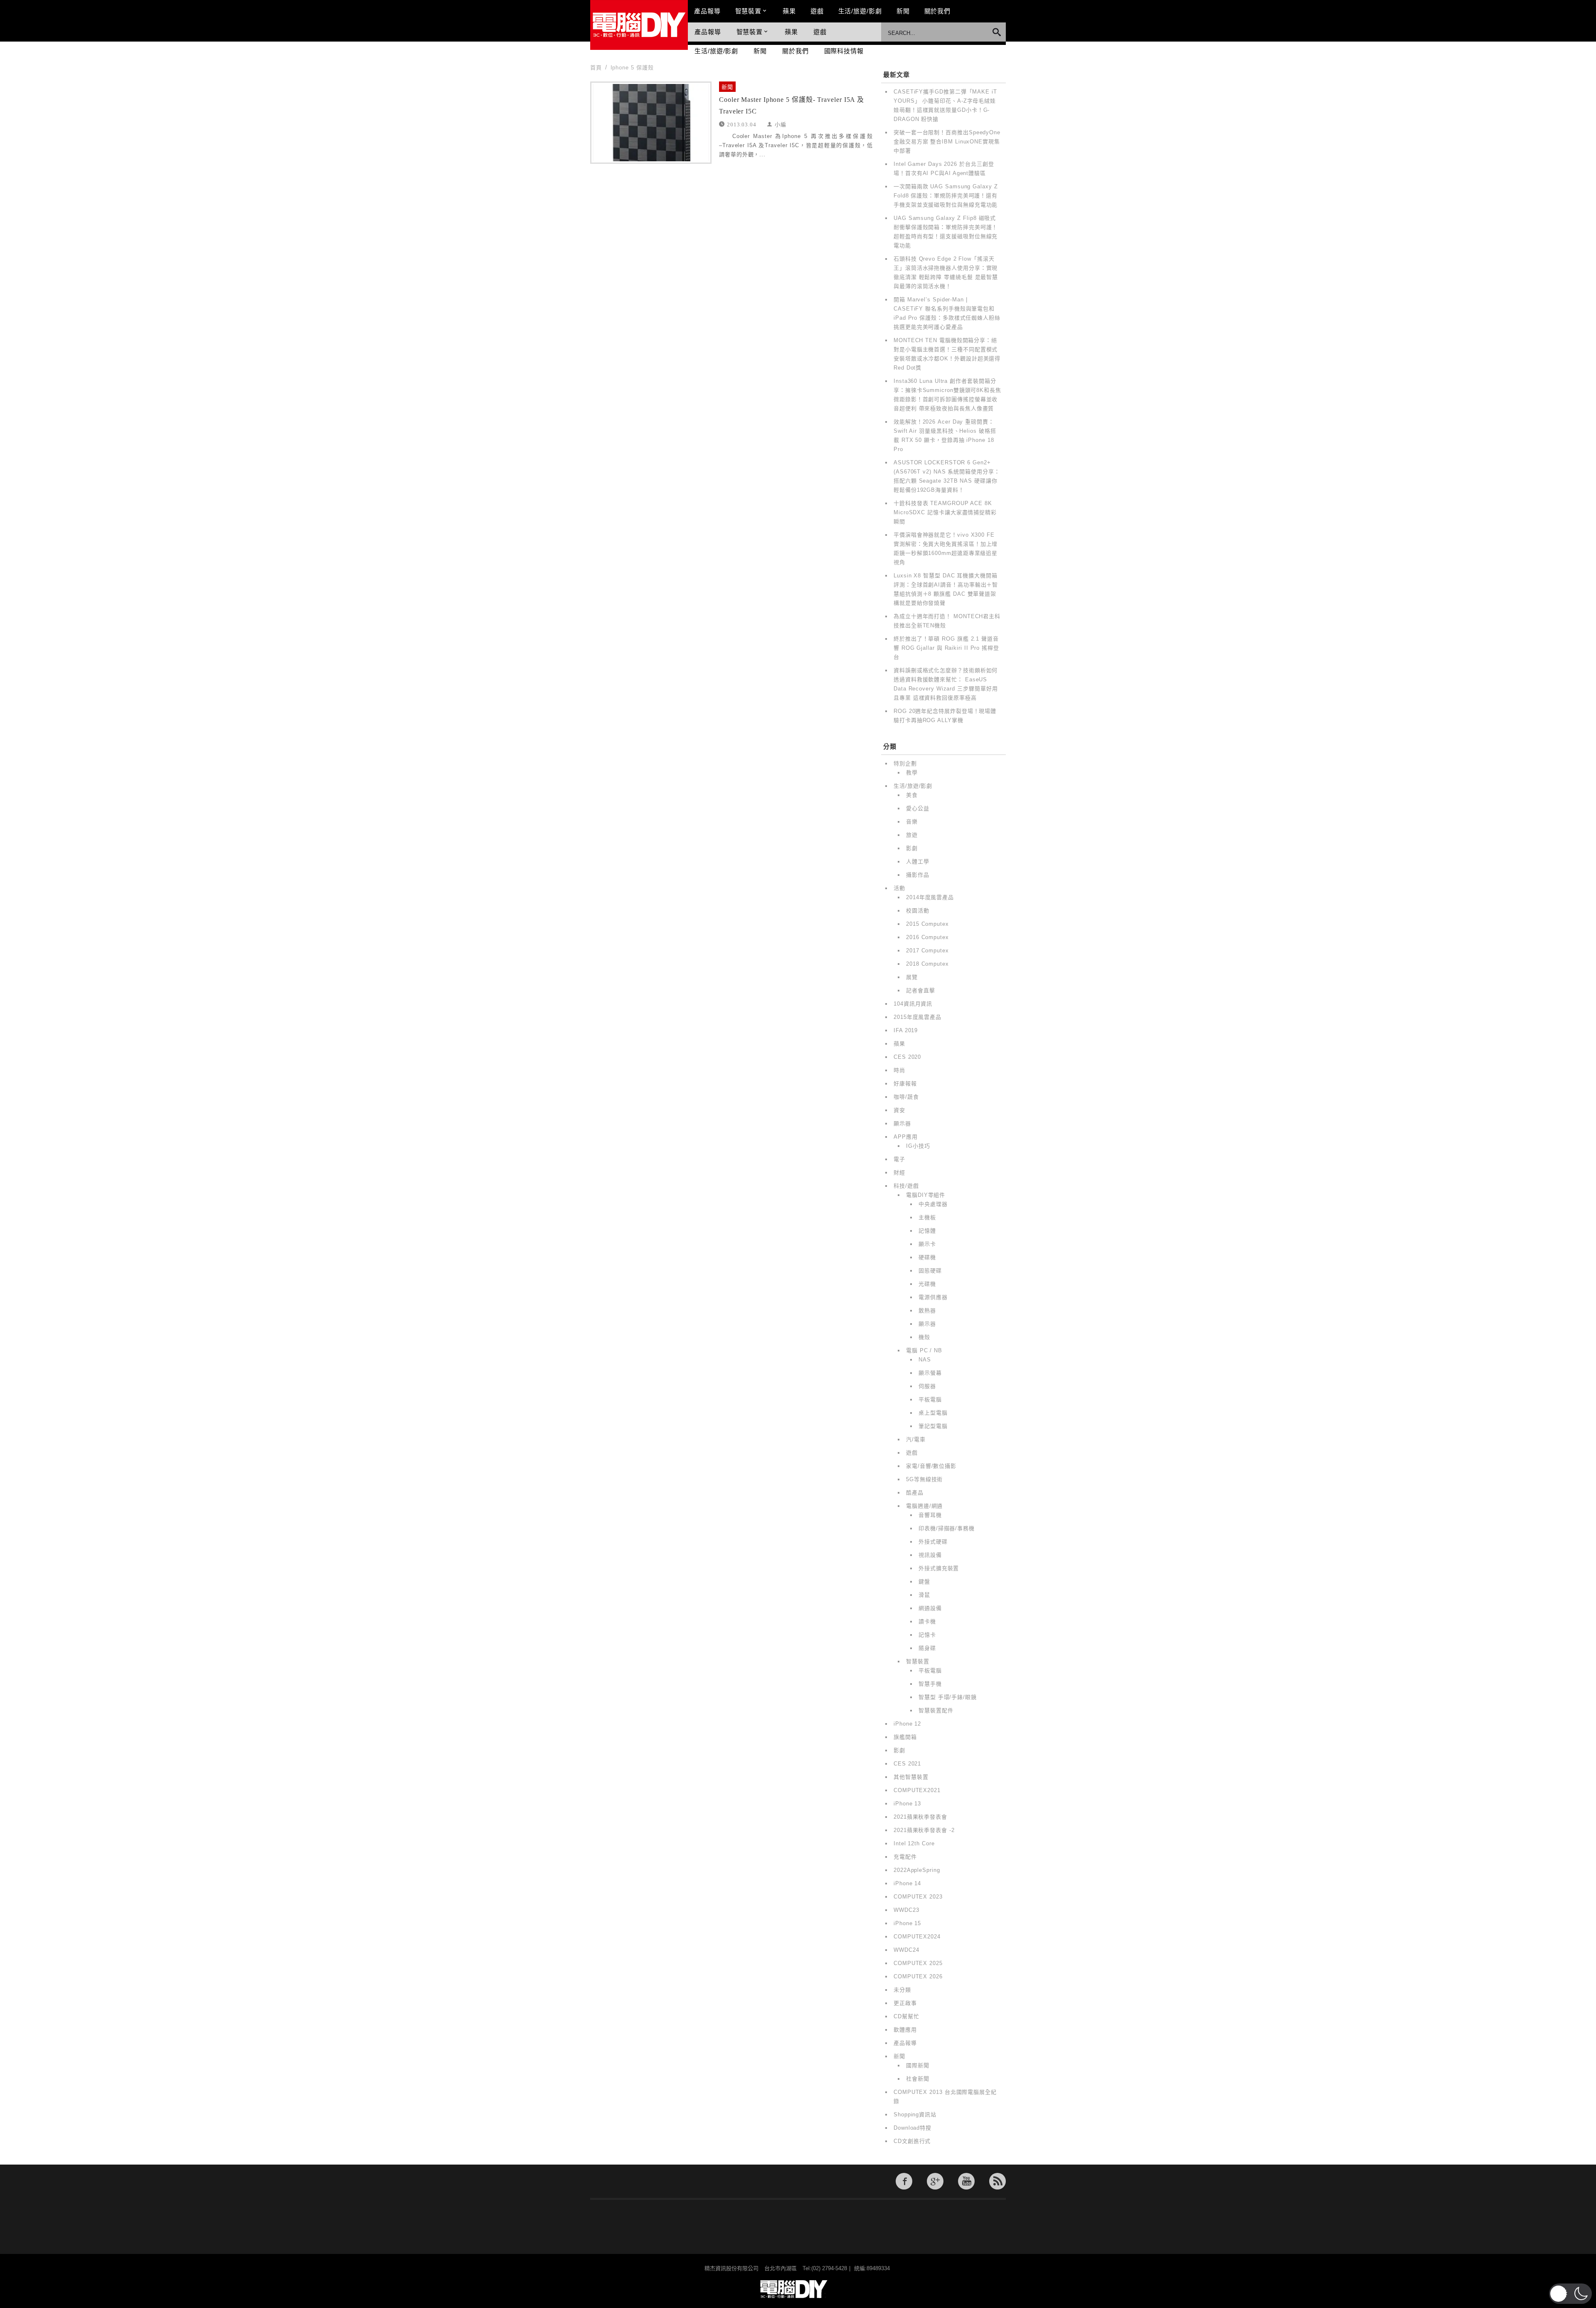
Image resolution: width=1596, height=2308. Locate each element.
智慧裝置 (749, 11)
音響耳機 (930, 1515)
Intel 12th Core (914, 1843)
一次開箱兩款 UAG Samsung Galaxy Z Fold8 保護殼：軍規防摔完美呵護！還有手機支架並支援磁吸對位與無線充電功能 (946, 196)
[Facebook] (904, 2181)
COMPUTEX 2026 (918, 1976)
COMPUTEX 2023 (918, 1897)
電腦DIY (639, 25)
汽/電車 (916, 1439)
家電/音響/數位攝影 (931, 1466)
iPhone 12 (907, 1724)
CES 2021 (907, 1764)
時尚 (899, 1070)
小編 (781, 124)
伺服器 (927, 1386)
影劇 (912, 848)
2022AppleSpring (917, 1870)
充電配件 (905, 1857)
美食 (912, 795)
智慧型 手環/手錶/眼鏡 (948, 1697)
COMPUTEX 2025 (918, 1963)
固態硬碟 (930, 1271)
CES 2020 (907, 1057)
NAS (925, 1360)
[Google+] (935, 2181)
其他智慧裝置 (911, 1777)
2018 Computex (927, 964)
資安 (899, 1110)
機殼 (924, 1337)
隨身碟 (927, 1648)
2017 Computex (927, 951)
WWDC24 (906, 1950)
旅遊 (912, 835)
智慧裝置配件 (936, 1710)
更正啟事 (905, 2003)
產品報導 (707, 11)
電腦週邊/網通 (924, 1506)
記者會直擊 (921, 990)
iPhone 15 (907, 1923)
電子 (899, 1159)
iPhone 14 (907, 1883)
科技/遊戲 (906, 1186)
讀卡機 (927, 1621)
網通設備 (930, 1608)
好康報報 (905, 1084)
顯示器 (902, 1123)
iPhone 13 (907, 1804)
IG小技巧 (918, 1146)
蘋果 (789, 11)
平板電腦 (930, 1399)
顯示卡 (927, 1244)
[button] (1570, 2294)
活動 (899, 888)
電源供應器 (933, 1297)
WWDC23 (906, 1910)
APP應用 (906, 1137)
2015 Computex (927, 924)
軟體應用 (905, 2030)
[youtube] (966, 2181)
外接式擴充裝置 (939, 1568)
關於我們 (938, 11)
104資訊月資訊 (913, 1004)
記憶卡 (927, 1635)
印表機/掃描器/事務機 (947, 1528)
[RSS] (997, 2181)
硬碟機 (927, 1257)
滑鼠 (924, 1595)
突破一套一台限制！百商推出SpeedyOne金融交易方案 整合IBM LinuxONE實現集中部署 (947, 142)
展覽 (912, 977)
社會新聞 (918, 2079)
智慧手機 (930, 1684)
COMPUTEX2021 (917, 1790)
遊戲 (817, 11)
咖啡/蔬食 (906, 1097)
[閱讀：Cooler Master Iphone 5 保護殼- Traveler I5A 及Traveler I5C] (651, 123)
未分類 (902, 1990)
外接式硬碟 (933, 1542)
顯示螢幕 (930, 1373)
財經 (899, 1172)
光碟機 (927, 1284)
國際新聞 (918, 2065)
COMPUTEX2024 (917, 1937)
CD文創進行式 (912, 2141)
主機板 (927, 1217)
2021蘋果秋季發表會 (920, 1817)
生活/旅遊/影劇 (860, 11)
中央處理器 (933, 1204)
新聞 (903, 11)
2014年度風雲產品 (930, 897)
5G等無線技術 (924, 1479)
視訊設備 (930, 1555)
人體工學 (918, 862)
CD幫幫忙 (906, 2016)
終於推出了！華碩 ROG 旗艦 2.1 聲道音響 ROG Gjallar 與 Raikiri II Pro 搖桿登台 (946, 648)
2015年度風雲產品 (917, 1017)
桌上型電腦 (933, 1413)
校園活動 (918, 911)
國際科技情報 (844, 51)
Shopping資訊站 (915, 2114)
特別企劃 (905, 763)
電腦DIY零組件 (926, 1195)
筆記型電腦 (933, 1426)
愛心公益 (918, 808)
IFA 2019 (906, 1030)
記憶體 (927, 1231)
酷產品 (915, 1493)
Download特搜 (913, 2128)
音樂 (912, 822)
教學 (912, 773)
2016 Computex (927, 937)
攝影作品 (918, 875)
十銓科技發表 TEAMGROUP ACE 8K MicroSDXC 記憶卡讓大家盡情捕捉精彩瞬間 (945, 512)
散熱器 (927, 1311)
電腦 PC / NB (924, 1350)
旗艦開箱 (905, 1737)
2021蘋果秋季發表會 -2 (924, 1830)
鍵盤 (924, 1582)
